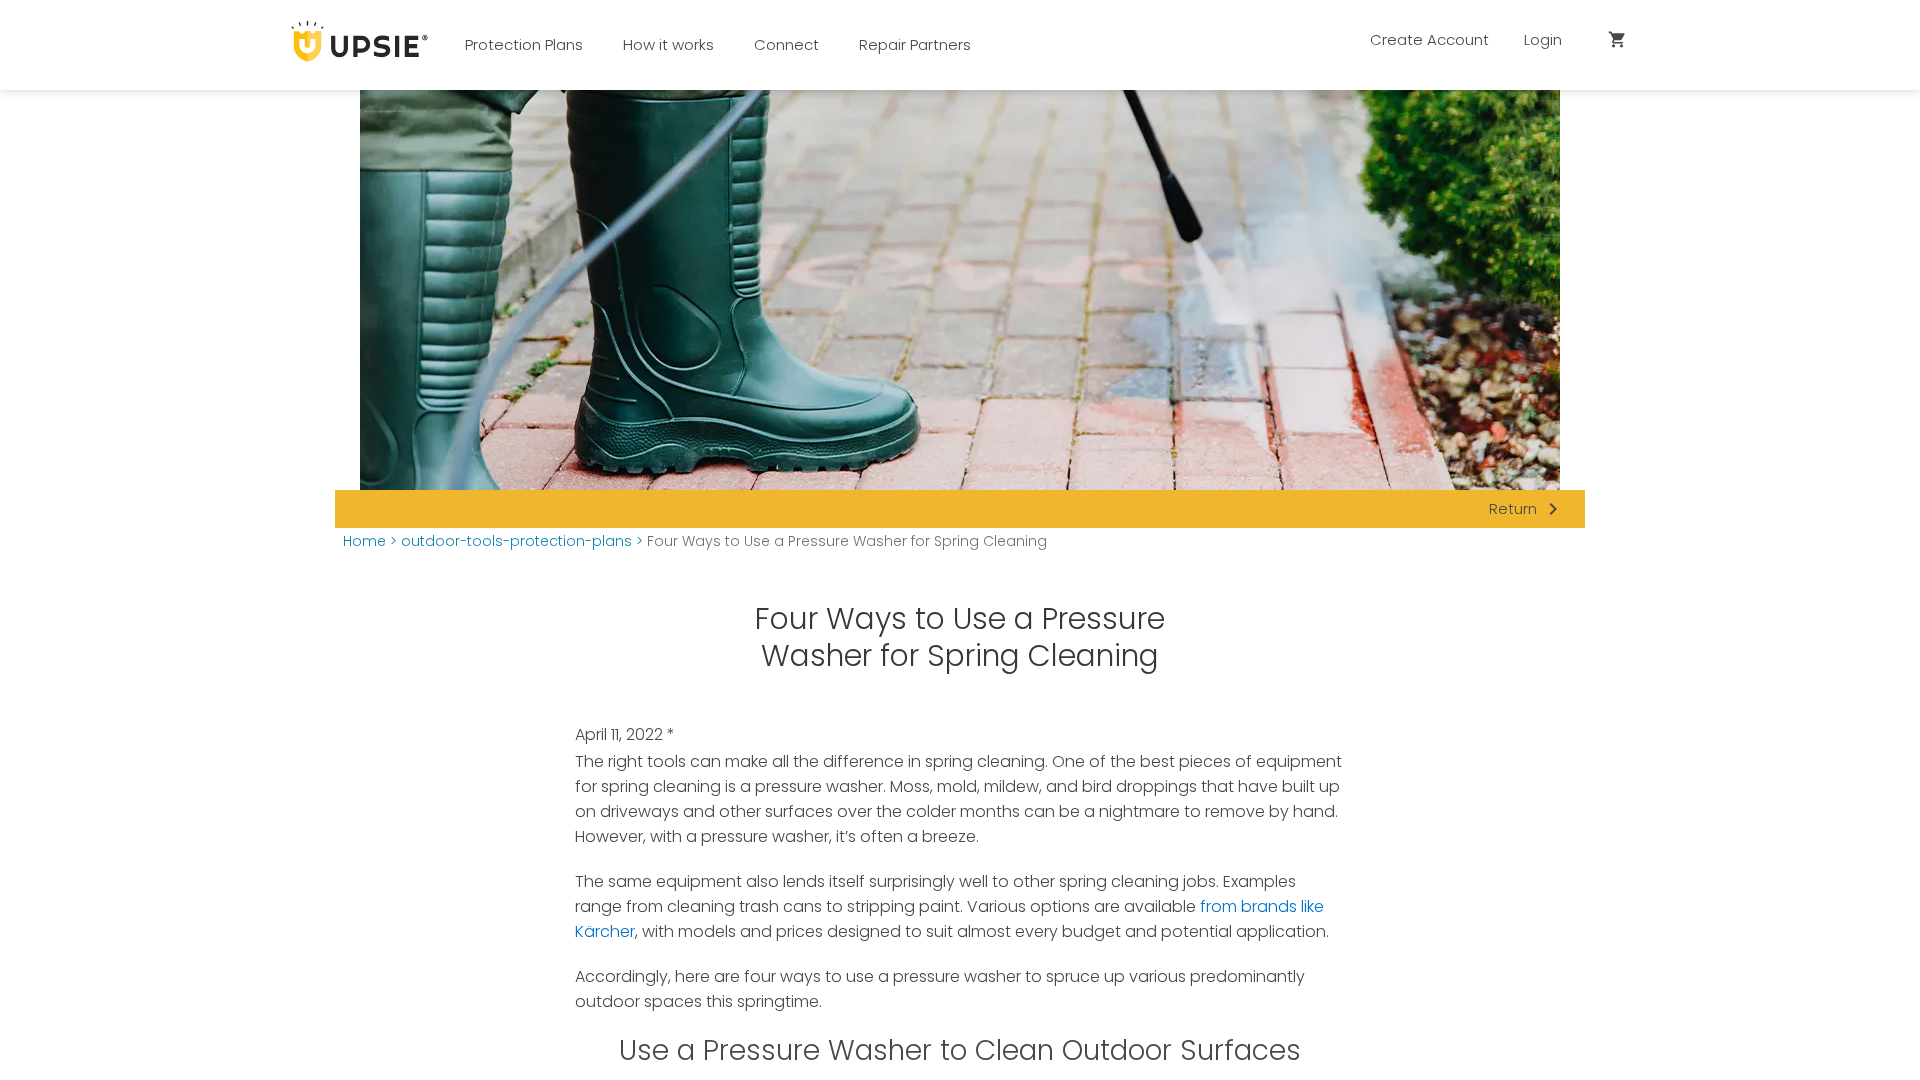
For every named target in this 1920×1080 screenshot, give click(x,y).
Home (364, 541)
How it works (668, 44)
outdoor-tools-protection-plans (516, 541)
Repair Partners (915, 44)
